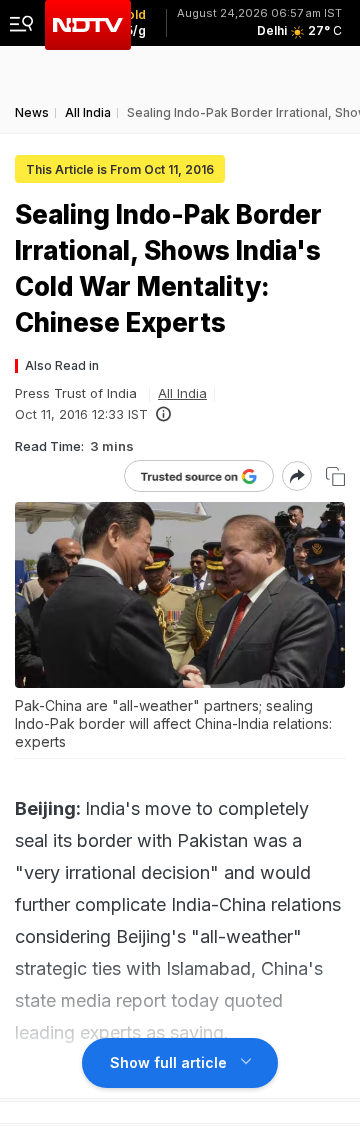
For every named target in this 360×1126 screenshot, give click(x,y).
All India (182, 393)
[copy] (335, 476)
